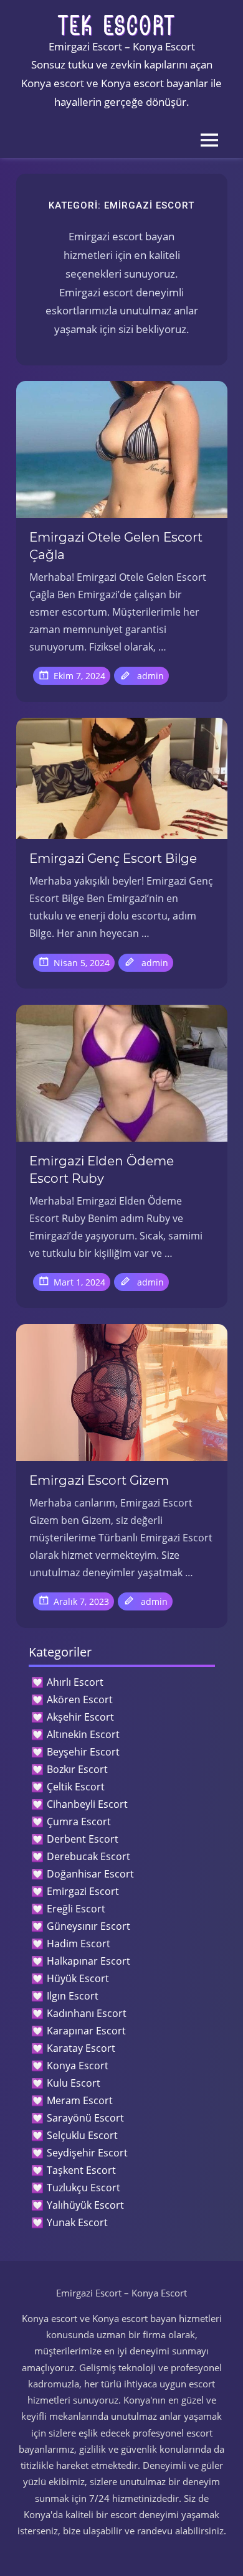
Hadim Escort (79, 1944)
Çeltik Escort (76, 1787)
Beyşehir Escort (83, 1752)
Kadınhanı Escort (87, 2013)
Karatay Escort (81, 2048)
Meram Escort (80, 2100)
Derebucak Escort (88, 1856)
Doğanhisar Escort (90, 1874)
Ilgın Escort (73, 1996)
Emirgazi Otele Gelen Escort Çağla (116, 546)
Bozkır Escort (77, 1769)
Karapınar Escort (86, 2031)
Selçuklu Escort (82, 2135)
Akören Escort (80, 1699)
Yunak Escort (77, 2222)
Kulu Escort (74, 2083)
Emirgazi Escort (83, 1891)
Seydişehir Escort (87, 2153)
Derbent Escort (83, 1839)
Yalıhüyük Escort (85, 2205)
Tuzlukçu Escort (83, 2188)
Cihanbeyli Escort (87, 1804)
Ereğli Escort (76, 1909)
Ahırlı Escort (75, 1682)
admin (150, 676)
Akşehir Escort (80, 1717)
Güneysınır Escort (88, 1926)
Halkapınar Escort (88, 1961)
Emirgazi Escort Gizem (99, 1480)
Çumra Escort (79, 1822)
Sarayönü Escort (85, 2118)
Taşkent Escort (81, 2170)
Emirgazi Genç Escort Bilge (113, 858)
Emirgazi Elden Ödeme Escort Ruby (102, 1170)
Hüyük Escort (78, 1978)
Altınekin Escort (83, 1734)
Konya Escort (78, 2066)
